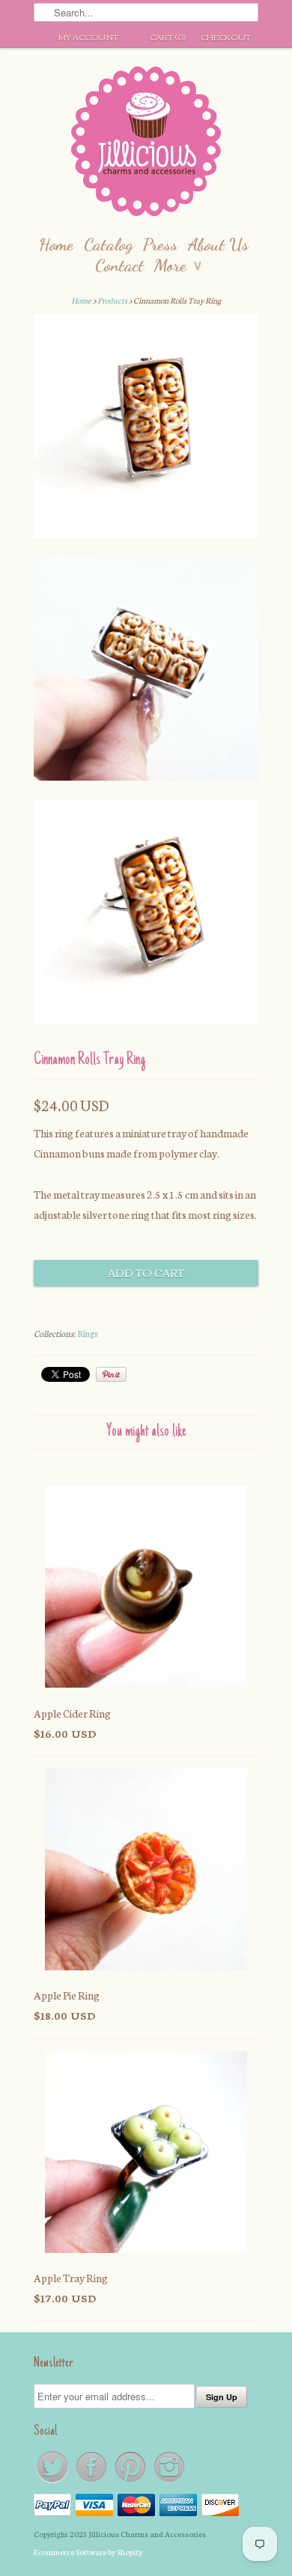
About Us (218, 244)
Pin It (111, 1374)
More (178, 265)
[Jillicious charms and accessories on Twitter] (53, 2481)
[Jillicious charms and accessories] (146, 145)
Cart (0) (168, 37)
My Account (88, 37)
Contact (119, 265)
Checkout (226, 37)
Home (56, 244)
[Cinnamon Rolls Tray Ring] (146, 429)
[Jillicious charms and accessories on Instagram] (169, 2481)
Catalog (108, 244)
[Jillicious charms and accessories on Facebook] (92, 2481)
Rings (88, 1333)
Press (160, 244)
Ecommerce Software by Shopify (88, 2552)
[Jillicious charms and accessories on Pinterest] (131, 2481)
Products (112, 300)
